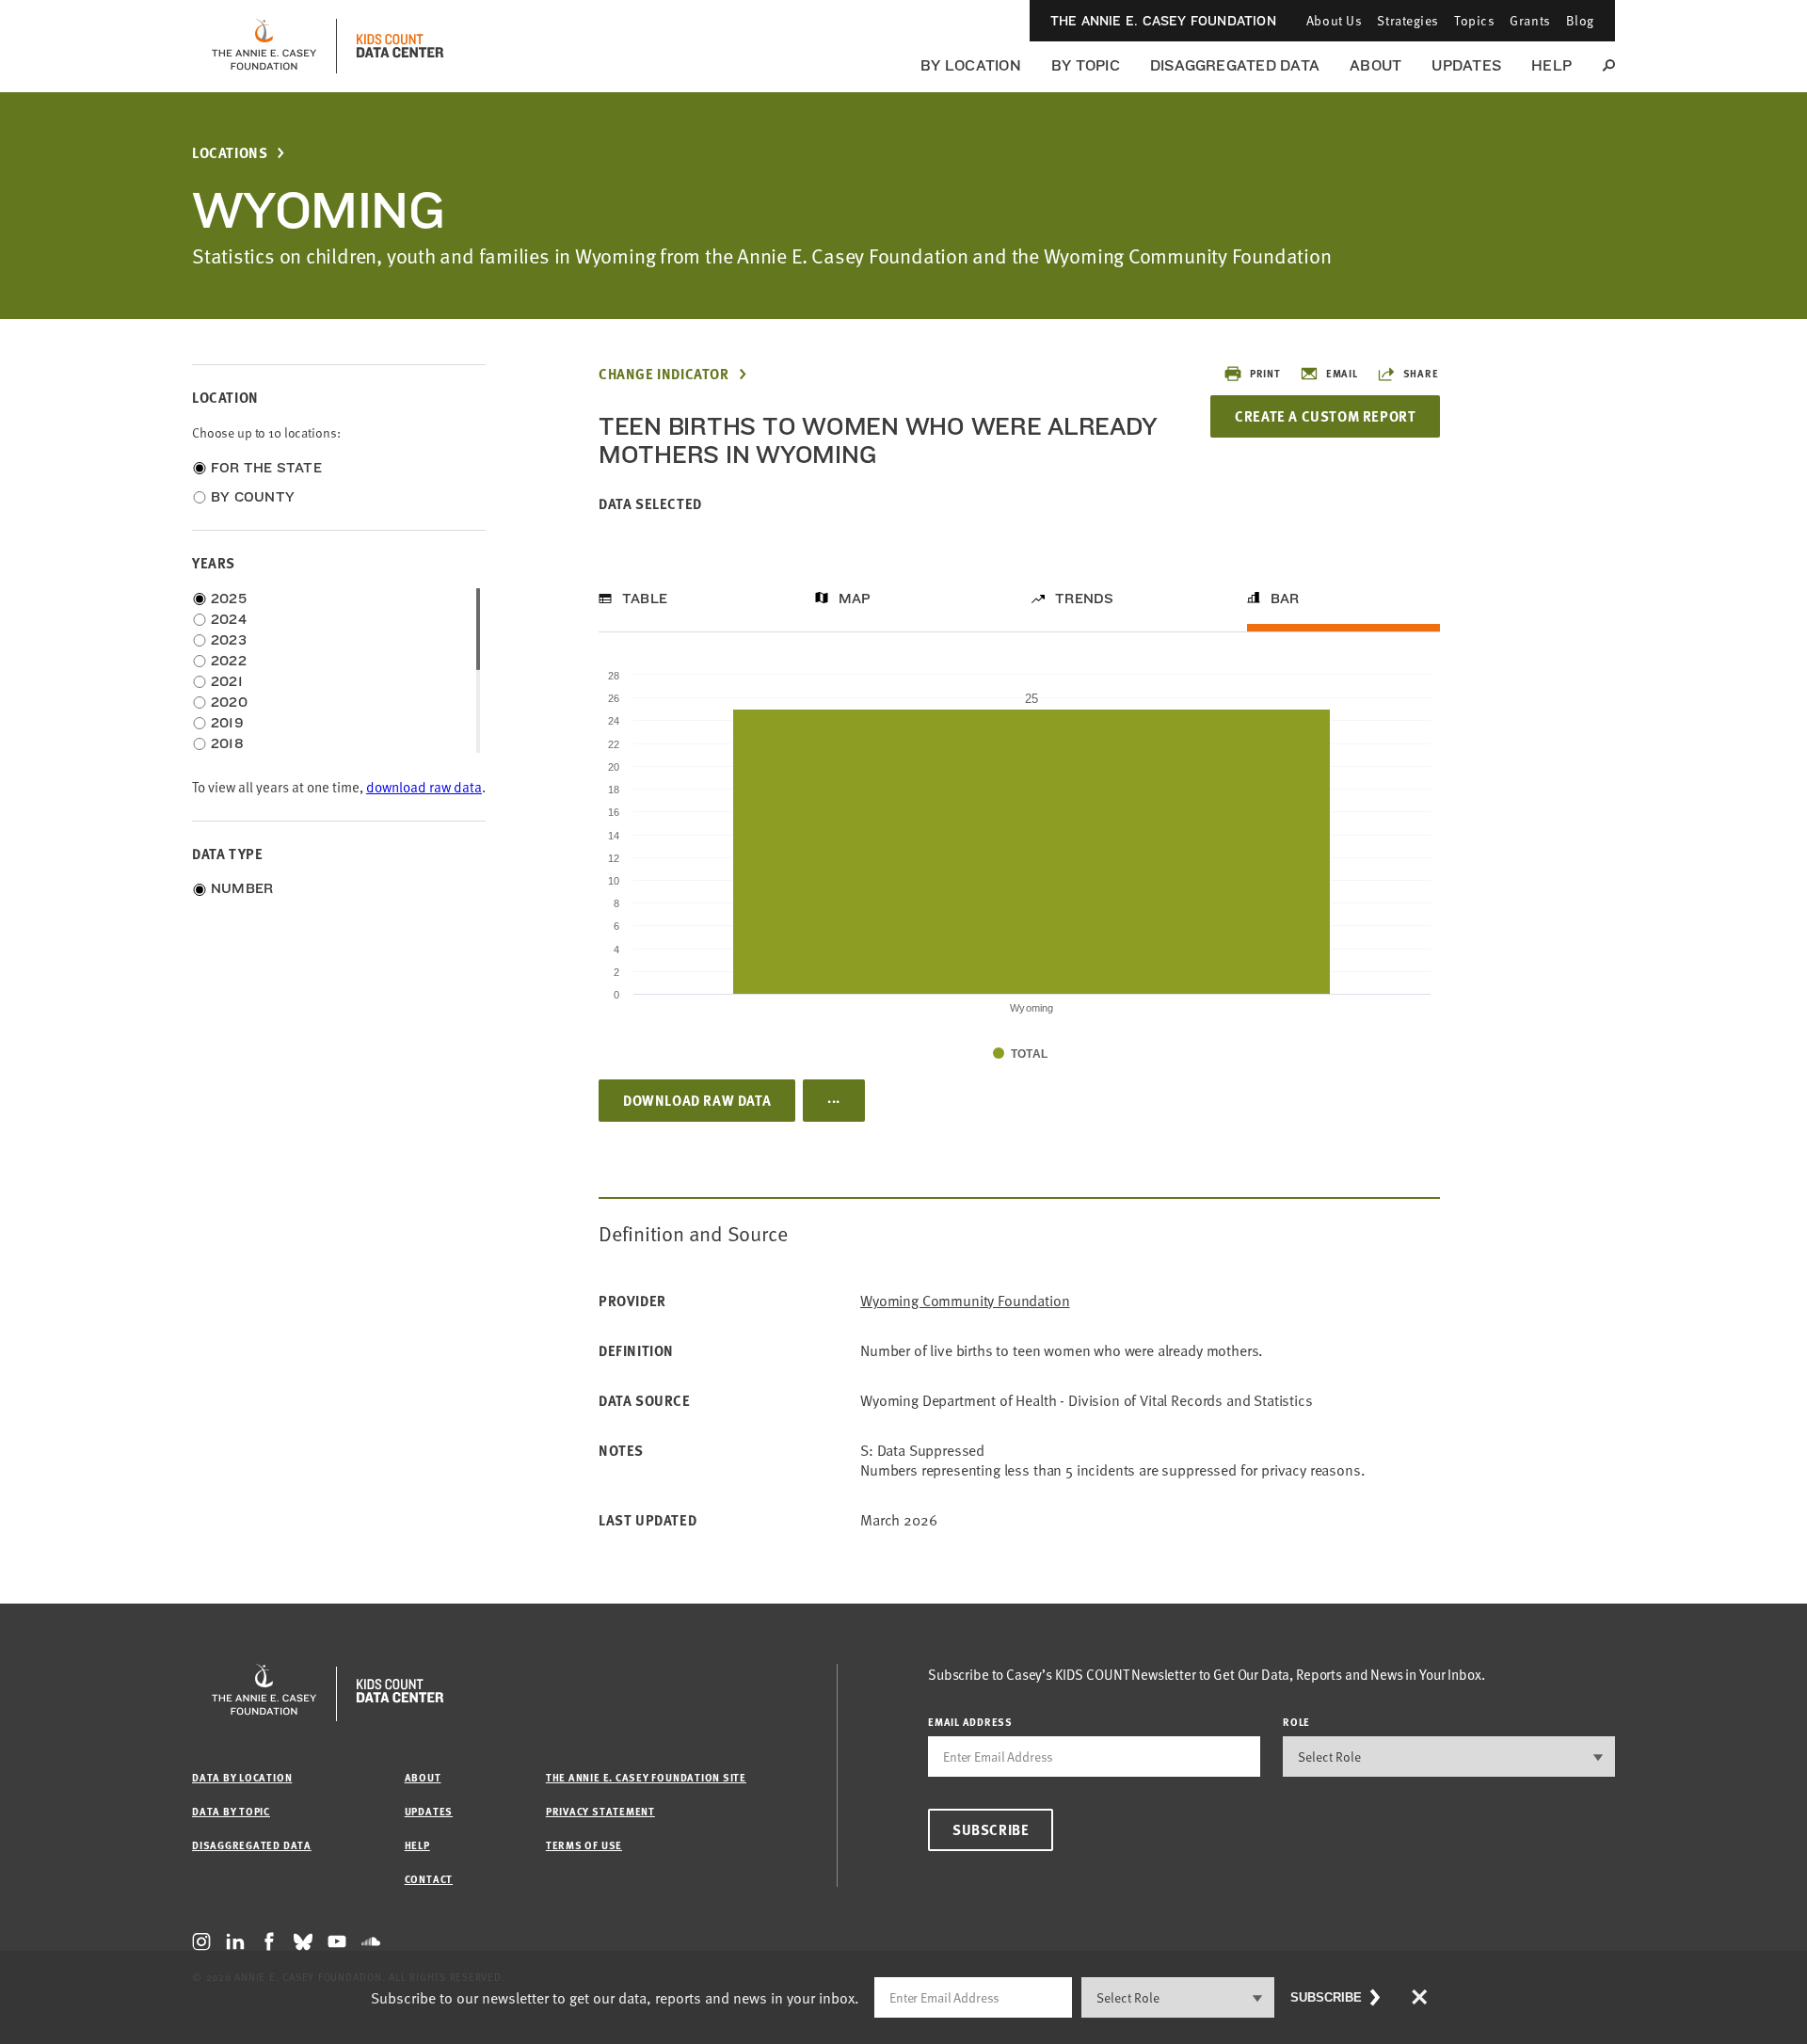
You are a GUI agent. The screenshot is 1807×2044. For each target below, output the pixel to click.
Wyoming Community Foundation (965, 1301)
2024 (229, 619)
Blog (1580, 20)
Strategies (1408, 20)
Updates (1466, 65)
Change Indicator (664, 374)
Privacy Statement (600, 1811)
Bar (1285, 599)
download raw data (424, 787)
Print (1265, 373)
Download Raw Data (697, 1100)
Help (1551, 65)
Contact (429, 1879)
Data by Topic (231, 1811)
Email (1342, 373)
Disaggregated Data (1235, 65)
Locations (230, 153)
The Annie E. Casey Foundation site (646, 1777)
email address (970, 1722)
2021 (227, 681)
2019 (227, 723)
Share (1421, 373)
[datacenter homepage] (400, 46)
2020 (229, 702)
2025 (229, 599)
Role (1296, 1722)
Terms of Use (584, 1845)
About (1375, 65)
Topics (1474, 20)
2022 (229, 661)
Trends (1084, 599)
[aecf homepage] (264, 46)
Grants (1530, 20)
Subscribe (991, 1829)
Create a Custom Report (1325, 416)
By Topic (1086, 65)
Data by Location (242, 1777)
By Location (971, 65)
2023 (229, 640)
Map (855, 599)
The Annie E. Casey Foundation (1163, 21)
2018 (227, 743)
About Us (1334, 20)
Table (645, 599)
